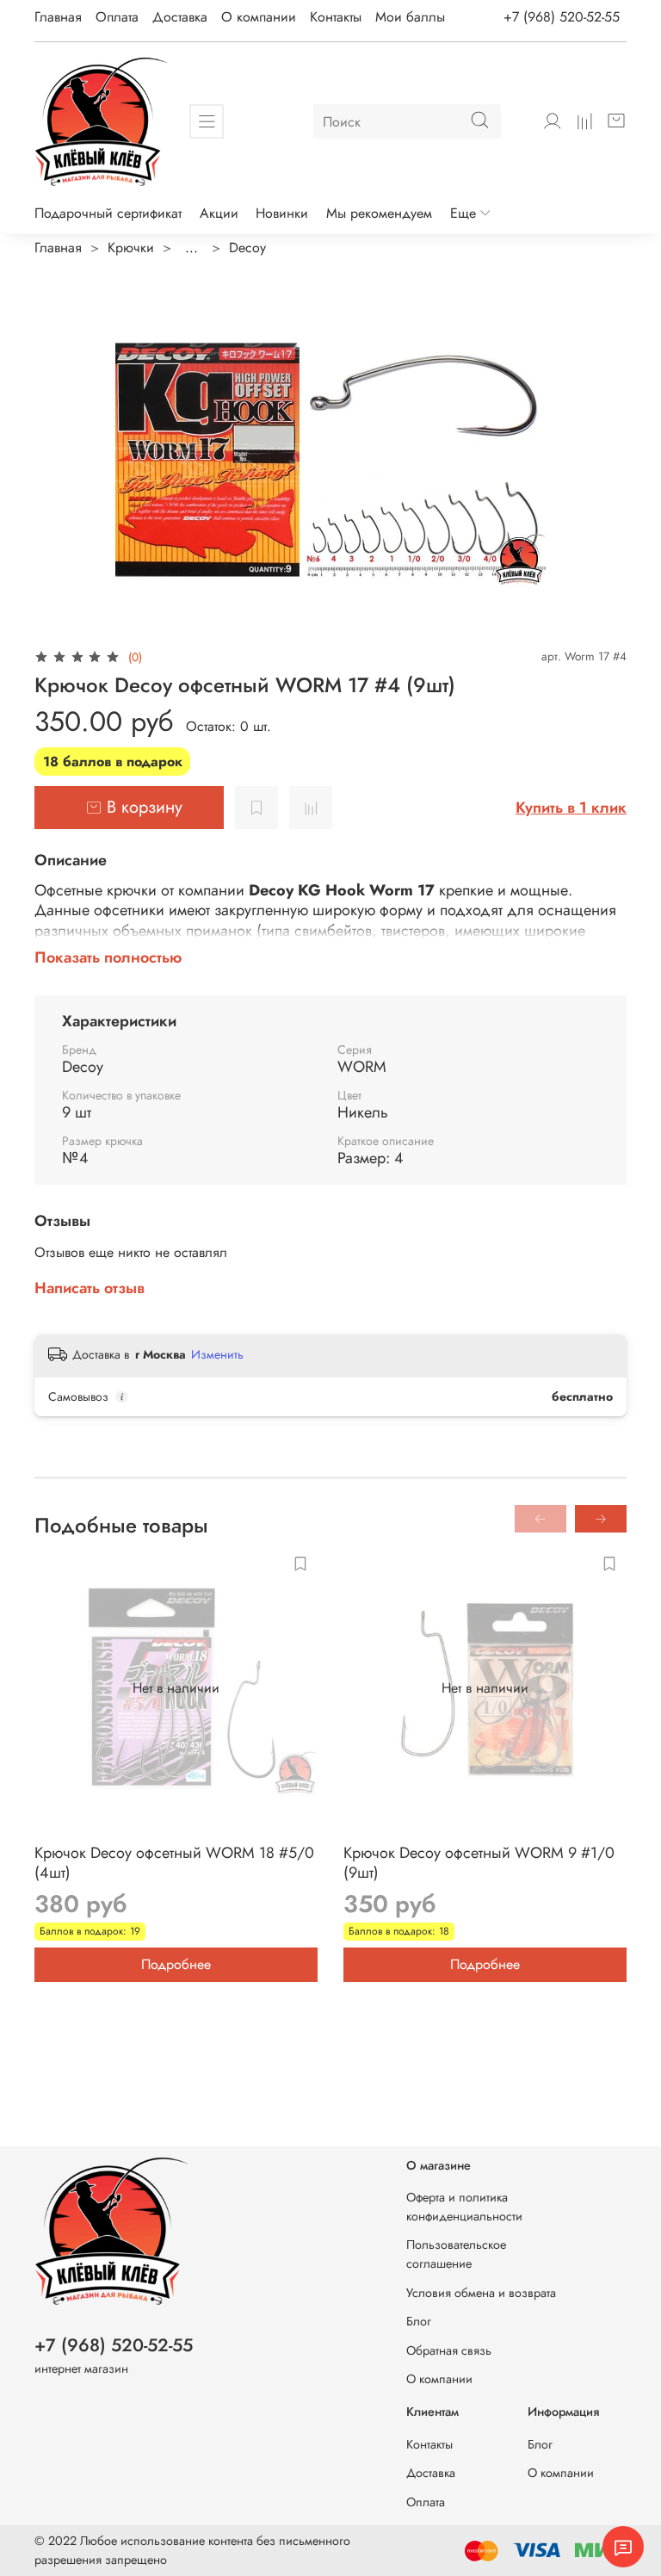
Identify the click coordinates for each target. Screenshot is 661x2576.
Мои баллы (410, 17)
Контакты (336, 17)
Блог (419, 2321)
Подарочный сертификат (108, 213)
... (192, 248)
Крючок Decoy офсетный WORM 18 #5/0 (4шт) (174, 1863)
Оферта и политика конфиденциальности (464, 2207)
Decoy (247, 248)
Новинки (282, 213)
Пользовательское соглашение (456, 2254)
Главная (58, 17)
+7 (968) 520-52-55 (562, 17)
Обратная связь (449, 2350)
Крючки (131, 248)
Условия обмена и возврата (481, 2293)
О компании (259, 17)
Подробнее (176, 1964)
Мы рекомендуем (379, 213)
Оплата (117, 17)
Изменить (217, 1354)
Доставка (180, 17)
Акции (219, 213)
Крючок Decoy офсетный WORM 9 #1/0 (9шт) (479, 1863)
